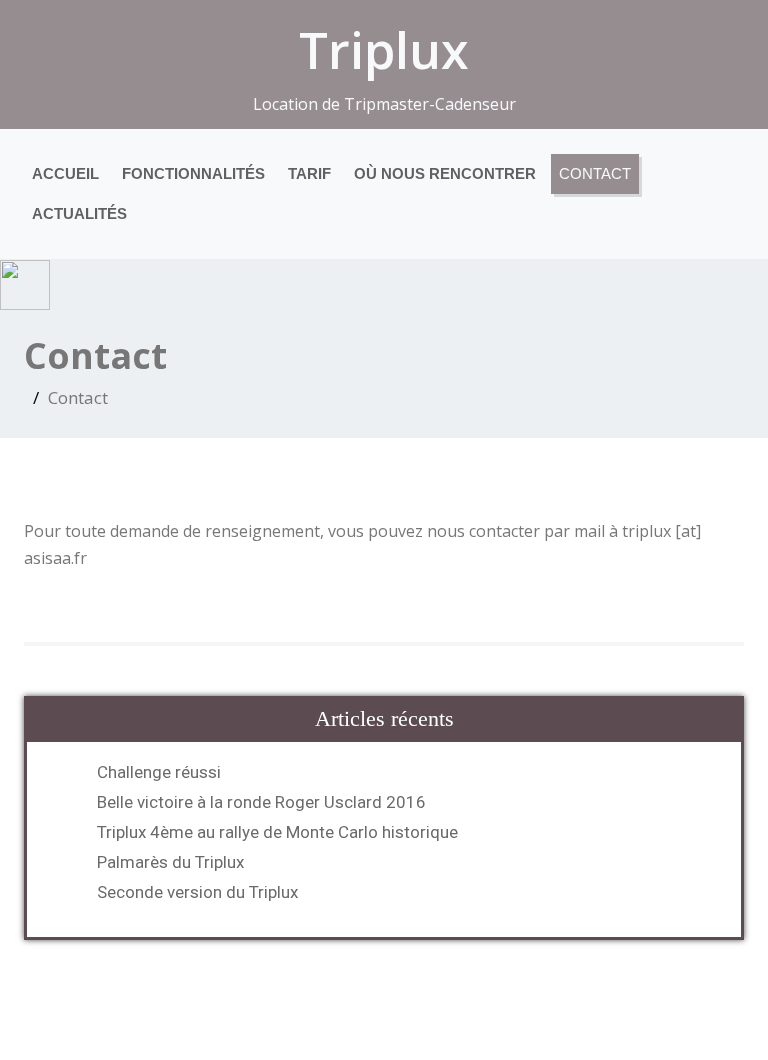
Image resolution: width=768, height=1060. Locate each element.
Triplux (384, 50)
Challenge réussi (159, 772)
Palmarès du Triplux (170, 862)
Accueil (65, 173)
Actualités (79, 213)
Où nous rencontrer (445, 173)
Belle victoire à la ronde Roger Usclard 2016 (261, 802)
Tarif (309, 173)
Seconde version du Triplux (197, 892)
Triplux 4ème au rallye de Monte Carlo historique (277, 832)
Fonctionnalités (193, 173)
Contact (595, 173)
